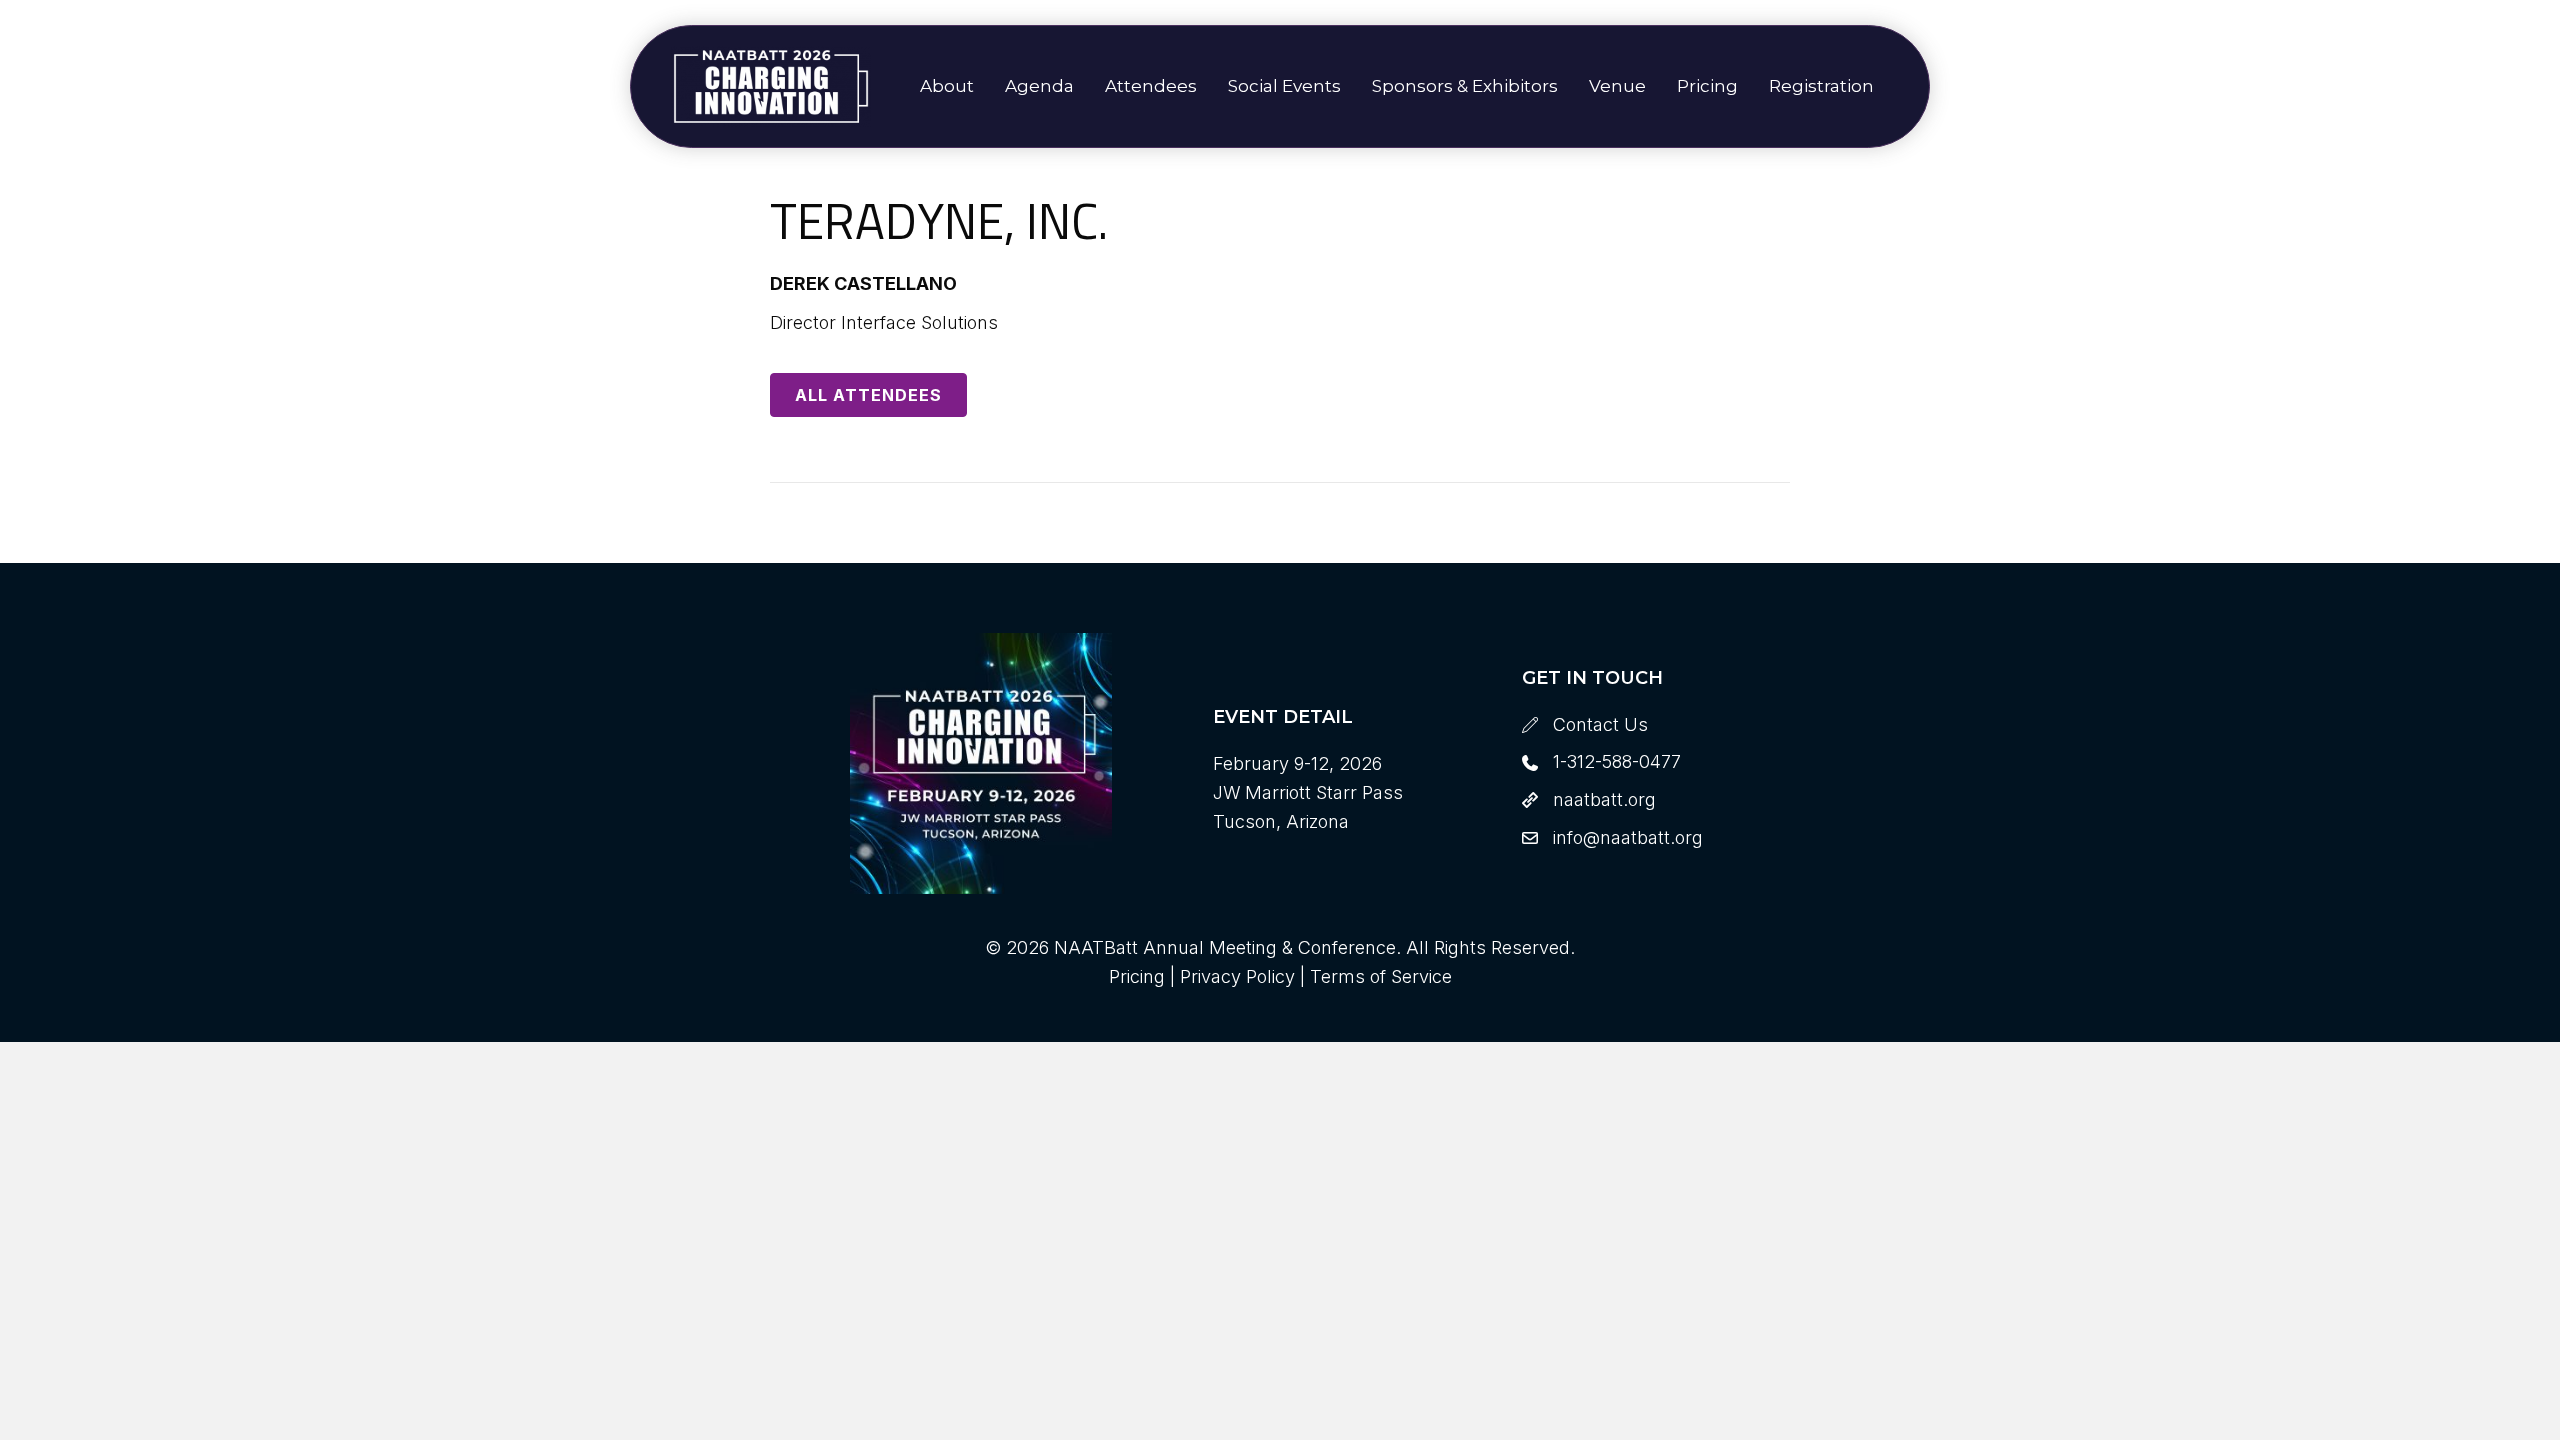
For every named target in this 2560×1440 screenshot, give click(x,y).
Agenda (1039, 86)
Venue (1617, 86)
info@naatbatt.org (1628, 837)
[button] (868, 395)
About (947, 86)
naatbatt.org (1604, 799)
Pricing (1707, 86)
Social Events (1284, 86)
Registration (1821, 86)
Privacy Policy (1237, 976)
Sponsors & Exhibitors (1465, 86)
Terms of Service (1381, 976)
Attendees (1151, 86)
